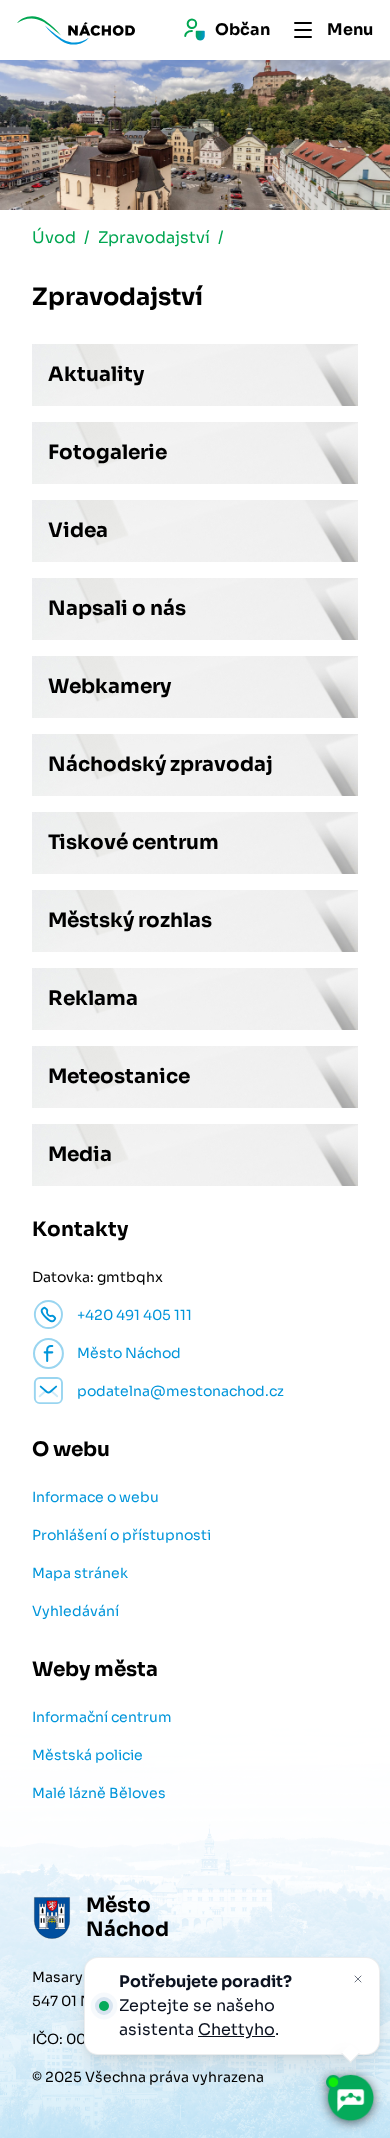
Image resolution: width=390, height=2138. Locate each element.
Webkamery (109, 686)
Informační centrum (102, 1717)
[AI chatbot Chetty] (350, 2098)
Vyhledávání (75, 1611)
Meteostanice (119, 1076)
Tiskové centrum (133, 842)
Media (80, 1154)
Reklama (93, 998)
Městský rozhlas (130, 920)
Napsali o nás (117, 608)
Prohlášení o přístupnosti (121, 1535)
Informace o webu (95, 1497)
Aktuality (96, 374)
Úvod (54, 237)
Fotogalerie (107, 452)
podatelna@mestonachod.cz (180, 1391)
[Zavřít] (358, 1979)
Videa (78, 530)
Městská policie (87, 1755)
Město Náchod (129, 1353)
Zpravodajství (154, 237)
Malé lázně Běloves (99, 1793)
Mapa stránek (80, 1573)
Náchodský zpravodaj (160, 764)
